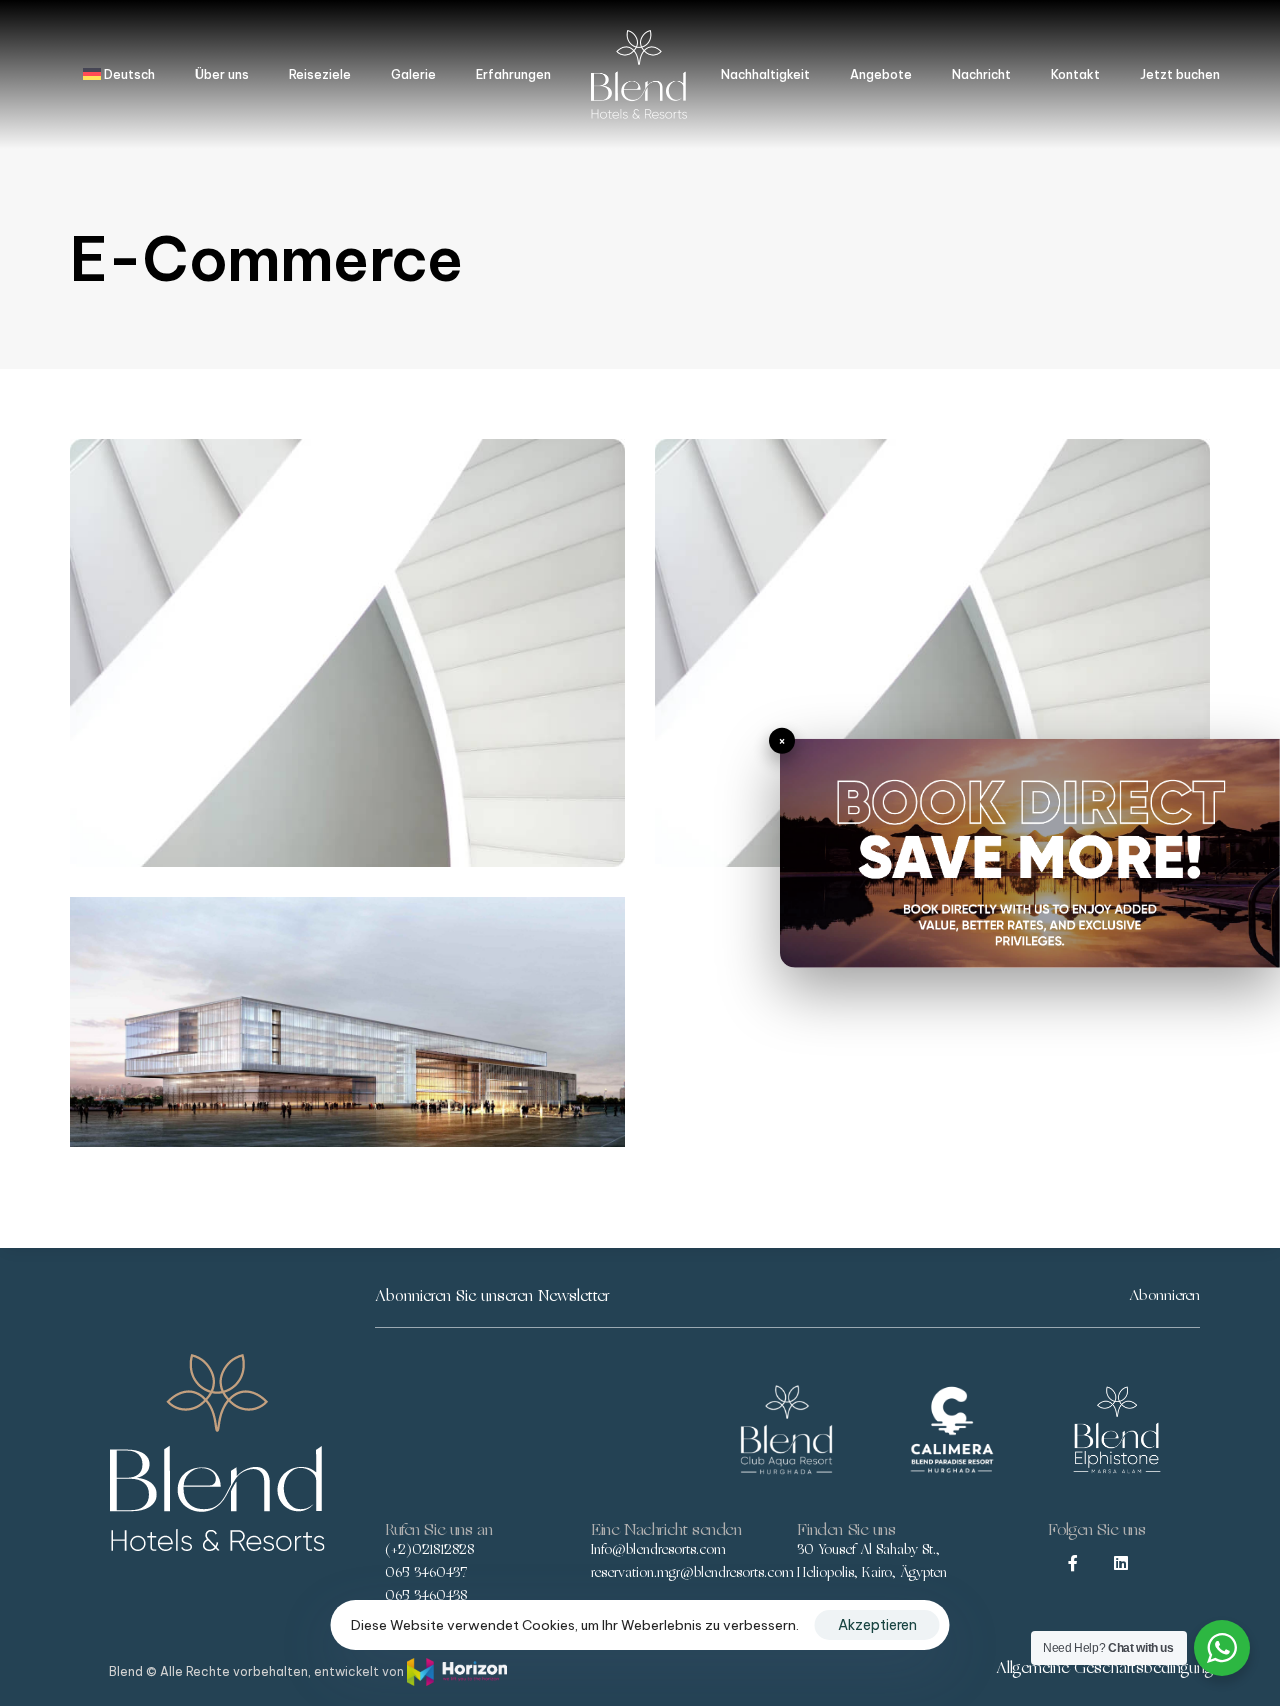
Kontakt (1075, 74)
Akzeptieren (877, 1625)
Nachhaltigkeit (765, 74)
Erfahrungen (513, 74)
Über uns (222, 74)
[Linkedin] (1121, 1563)
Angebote (881, 74)
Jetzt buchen (1180, 74)
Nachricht (981, 74)
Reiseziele (320, 74)
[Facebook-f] (1073, 1563)
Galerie (413, 74)
